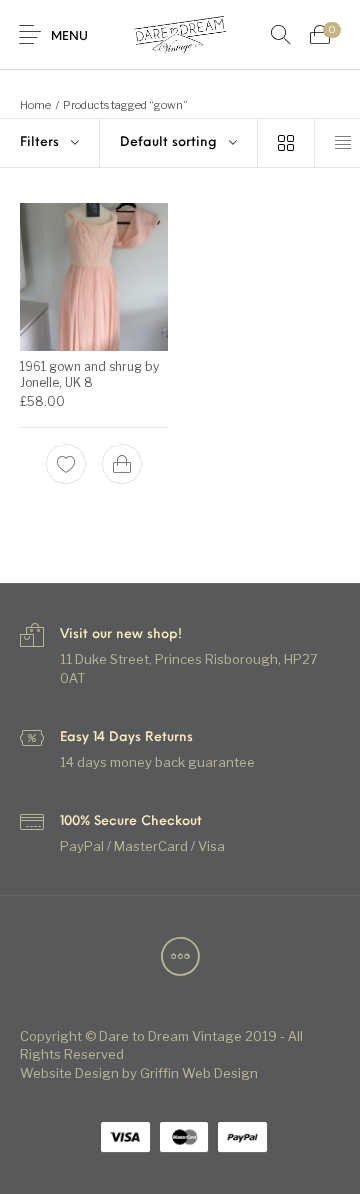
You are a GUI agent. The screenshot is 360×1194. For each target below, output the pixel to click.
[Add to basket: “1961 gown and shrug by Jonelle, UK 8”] (122, 464)
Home (35, 105)
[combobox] (178, 143)
